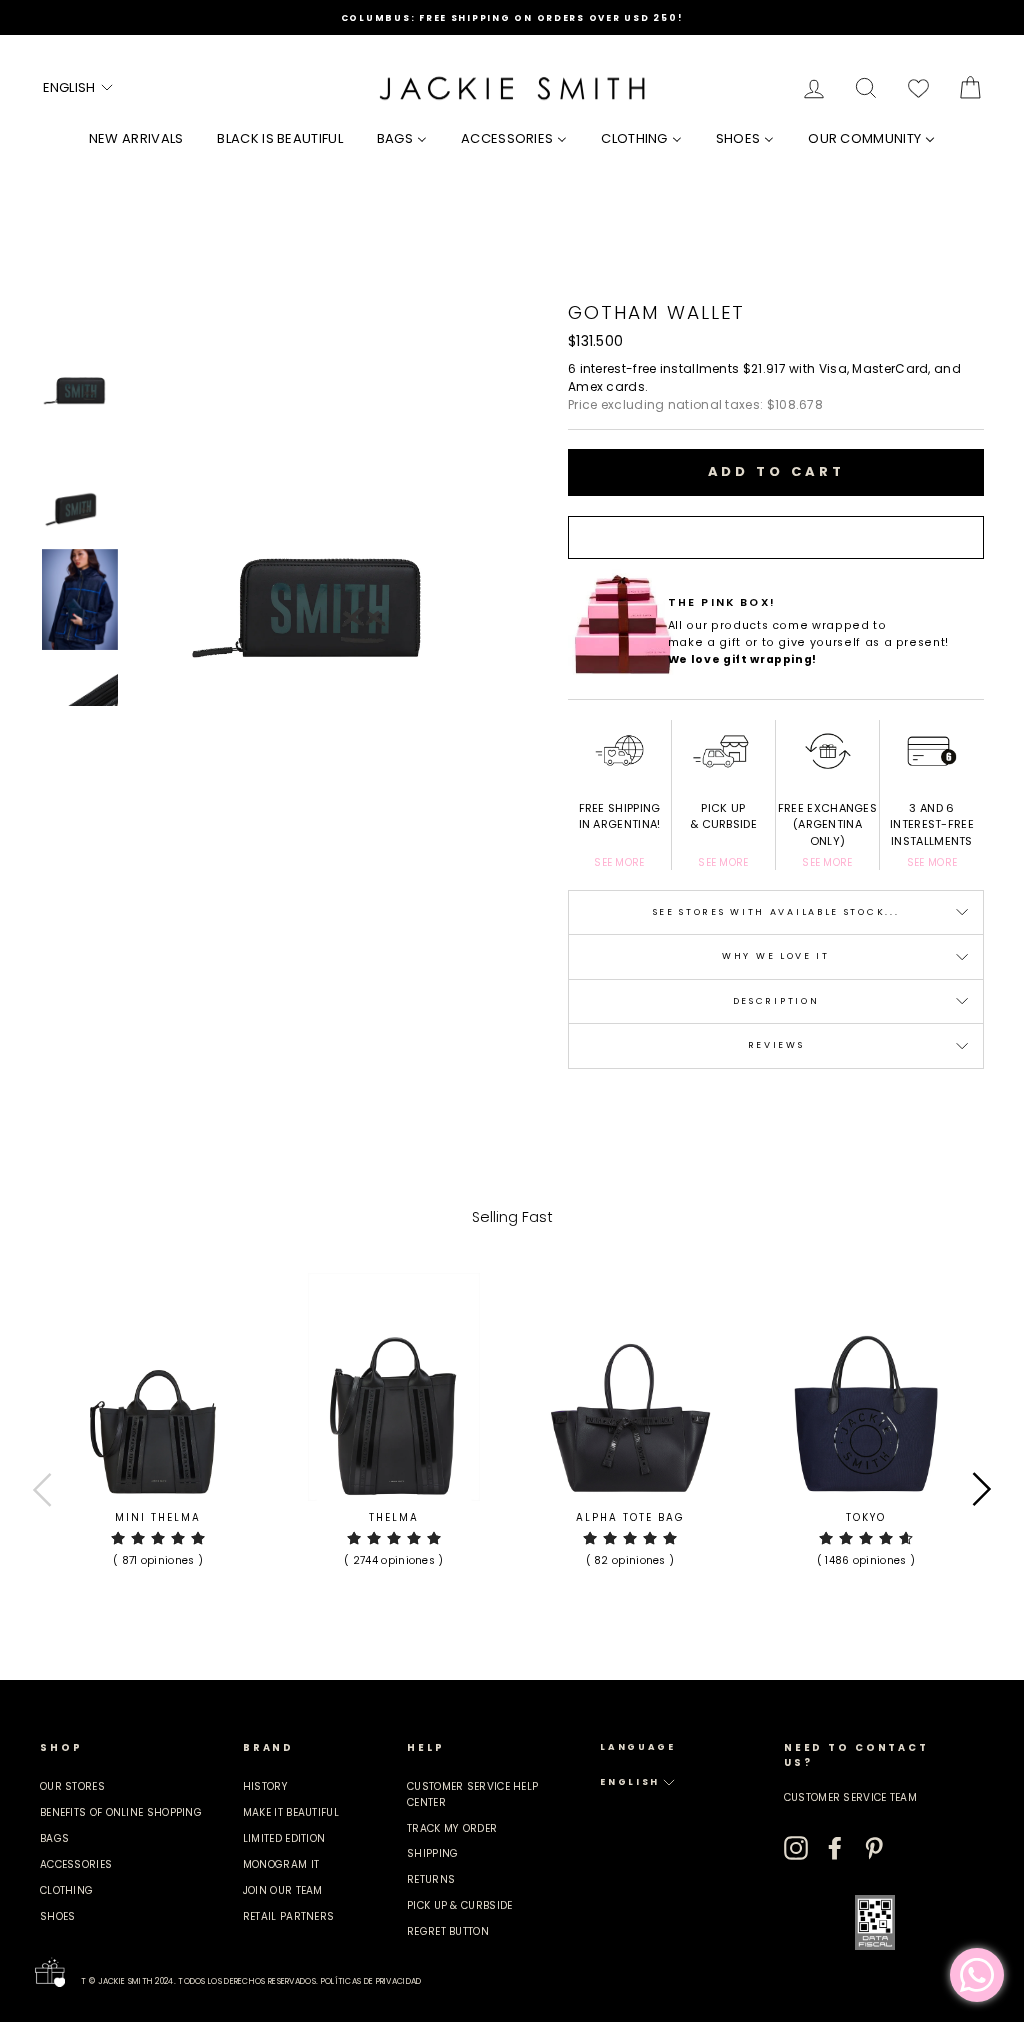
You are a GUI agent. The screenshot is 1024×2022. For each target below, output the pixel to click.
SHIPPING (432, 1853)
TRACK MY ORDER (452, 1828)
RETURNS (431, 1879)
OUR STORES (72, 1786)
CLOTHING (66, 1890)
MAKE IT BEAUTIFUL (291, 1812)
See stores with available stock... (776, 912)
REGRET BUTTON (448, 1931)
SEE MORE (619, 862)
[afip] (875, 1922)
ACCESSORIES (76, 1864)
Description (776, 1001)
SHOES (58, 1916)
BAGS (54, 1838)
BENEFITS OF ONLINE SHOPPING (121, 1812)
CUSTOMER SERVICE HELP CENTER (472, 1794)
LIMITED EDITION (284, 1838)
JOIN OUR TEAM (283, 1890)
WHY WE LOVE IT (776, 956)
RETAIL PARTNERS (289, 1916)
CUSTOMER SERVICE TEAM (850, 1797)
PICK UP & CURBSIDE (459, 1905)
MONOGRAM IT (281, 1864)
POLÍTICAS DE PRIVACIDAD (371, 1981)
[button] (79, 88)
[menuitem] (136, 138)
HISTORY (265, 1786)
